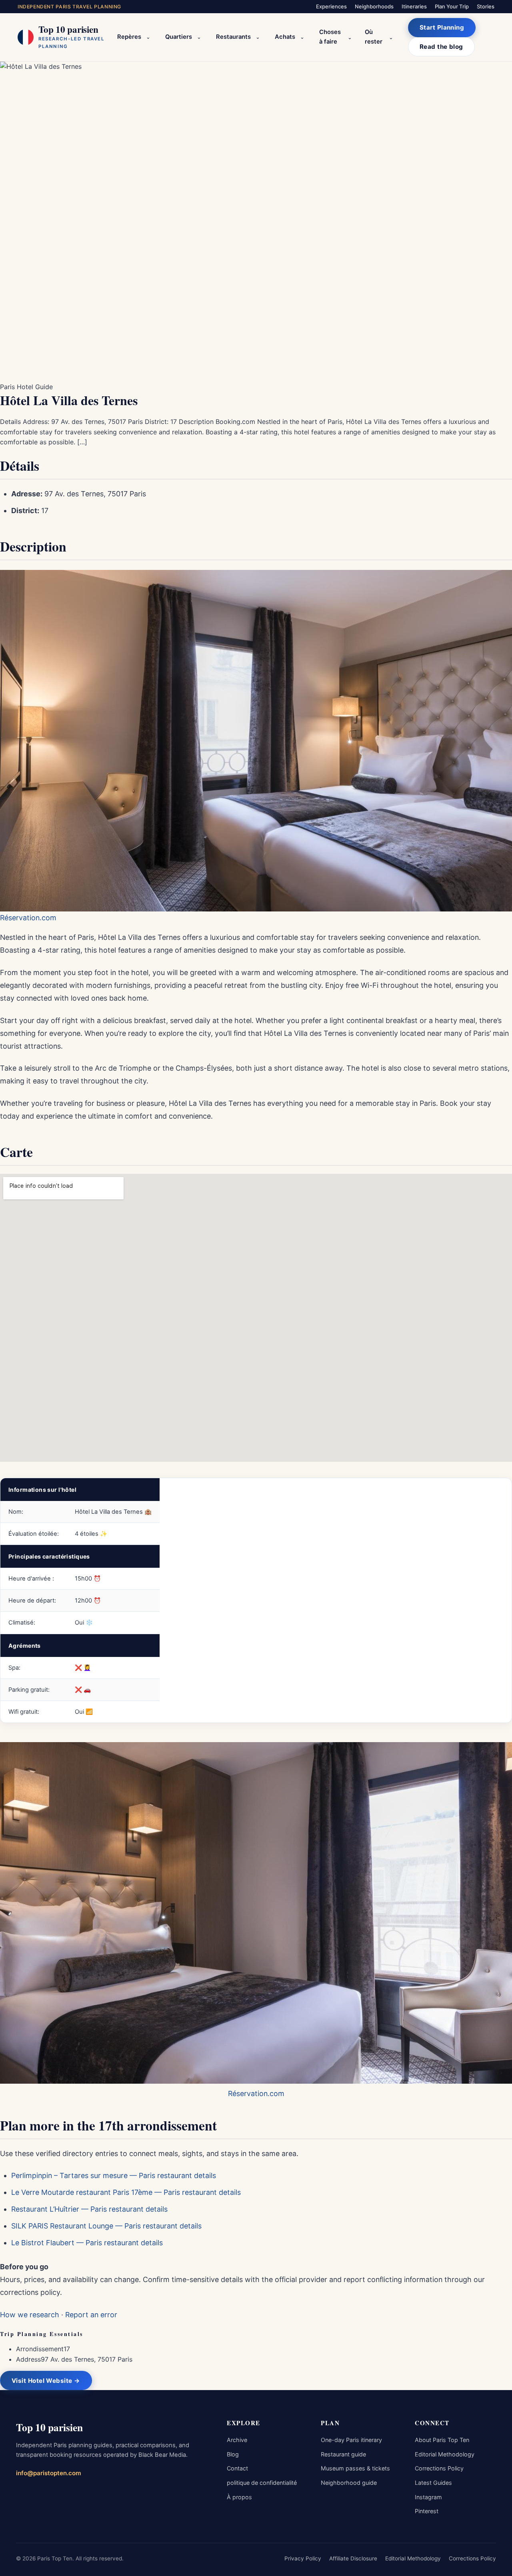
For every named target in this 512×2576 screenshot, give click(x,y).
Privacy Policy (303, 2558)
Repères (129, 37)
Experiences (331, 6)
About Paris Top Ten (442, 2440)
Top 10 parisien (49, 2427)
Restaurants (233, 37)
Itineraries (414, 6)
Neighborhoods (374, 6)
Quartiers (179, 37)
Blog (233, 2454)
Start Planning (442, 27)
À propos (239, 2497)
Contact (237, 2468)
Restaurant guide (343, 2454)
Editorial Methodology (445, 2454)
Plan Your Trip (452, 6)
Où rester (374, 37)
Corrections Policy (439, 2468)
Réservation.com (28, 918)
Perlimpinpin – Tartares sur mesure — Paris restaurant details (114, 2175)
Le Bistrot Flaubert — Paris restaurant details (87, 2243)
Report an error (91, 2315)
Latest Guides (433, 2483)
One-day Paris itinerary (351, 2440)
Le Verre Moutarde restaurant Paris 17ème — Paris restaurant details (126, 2192)
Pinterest (427, 2511)
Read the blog (441, 47)
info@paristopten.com (49, 2473)
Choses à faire (330, 37)
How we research (30, 2315)
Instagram (428, 2497)
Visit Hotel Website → (46, 2381)
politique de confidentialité (262, 2483)
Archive (237, 2440)
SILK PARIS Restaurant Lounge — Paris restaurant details (106, 2226)
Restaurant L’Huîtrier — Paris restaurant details (89, 2209)
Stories (486, 6)
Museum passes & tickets (355, 2468)
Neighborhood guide (349, 2483)
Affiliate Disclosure (353, 2558)
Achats (285, 37)
